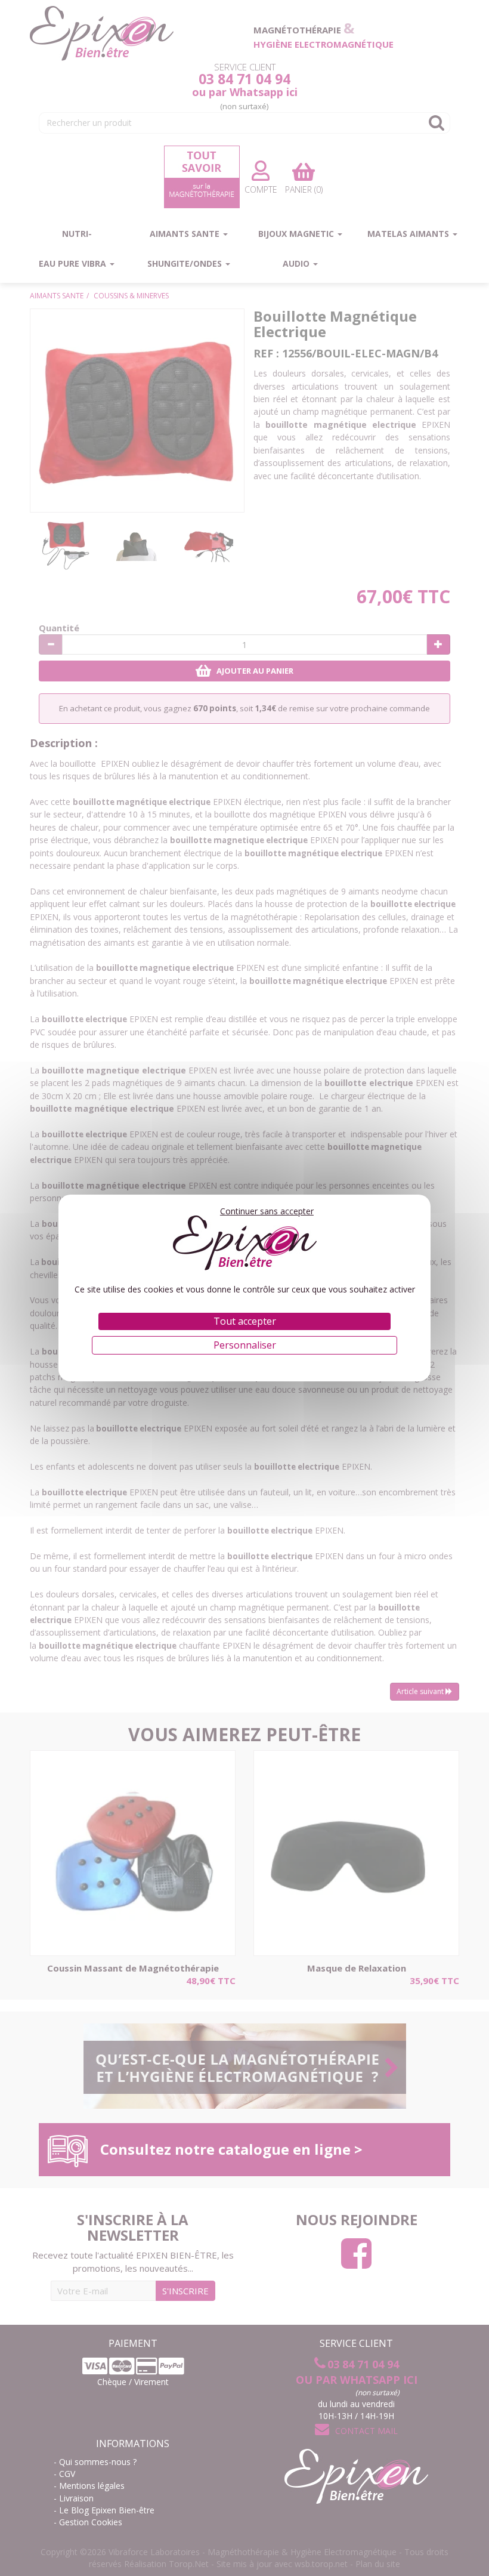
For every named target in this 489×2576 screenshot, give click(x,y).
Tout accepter (245, 1321)
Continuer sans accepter (267, 1211)
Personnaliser (245, 1345)
